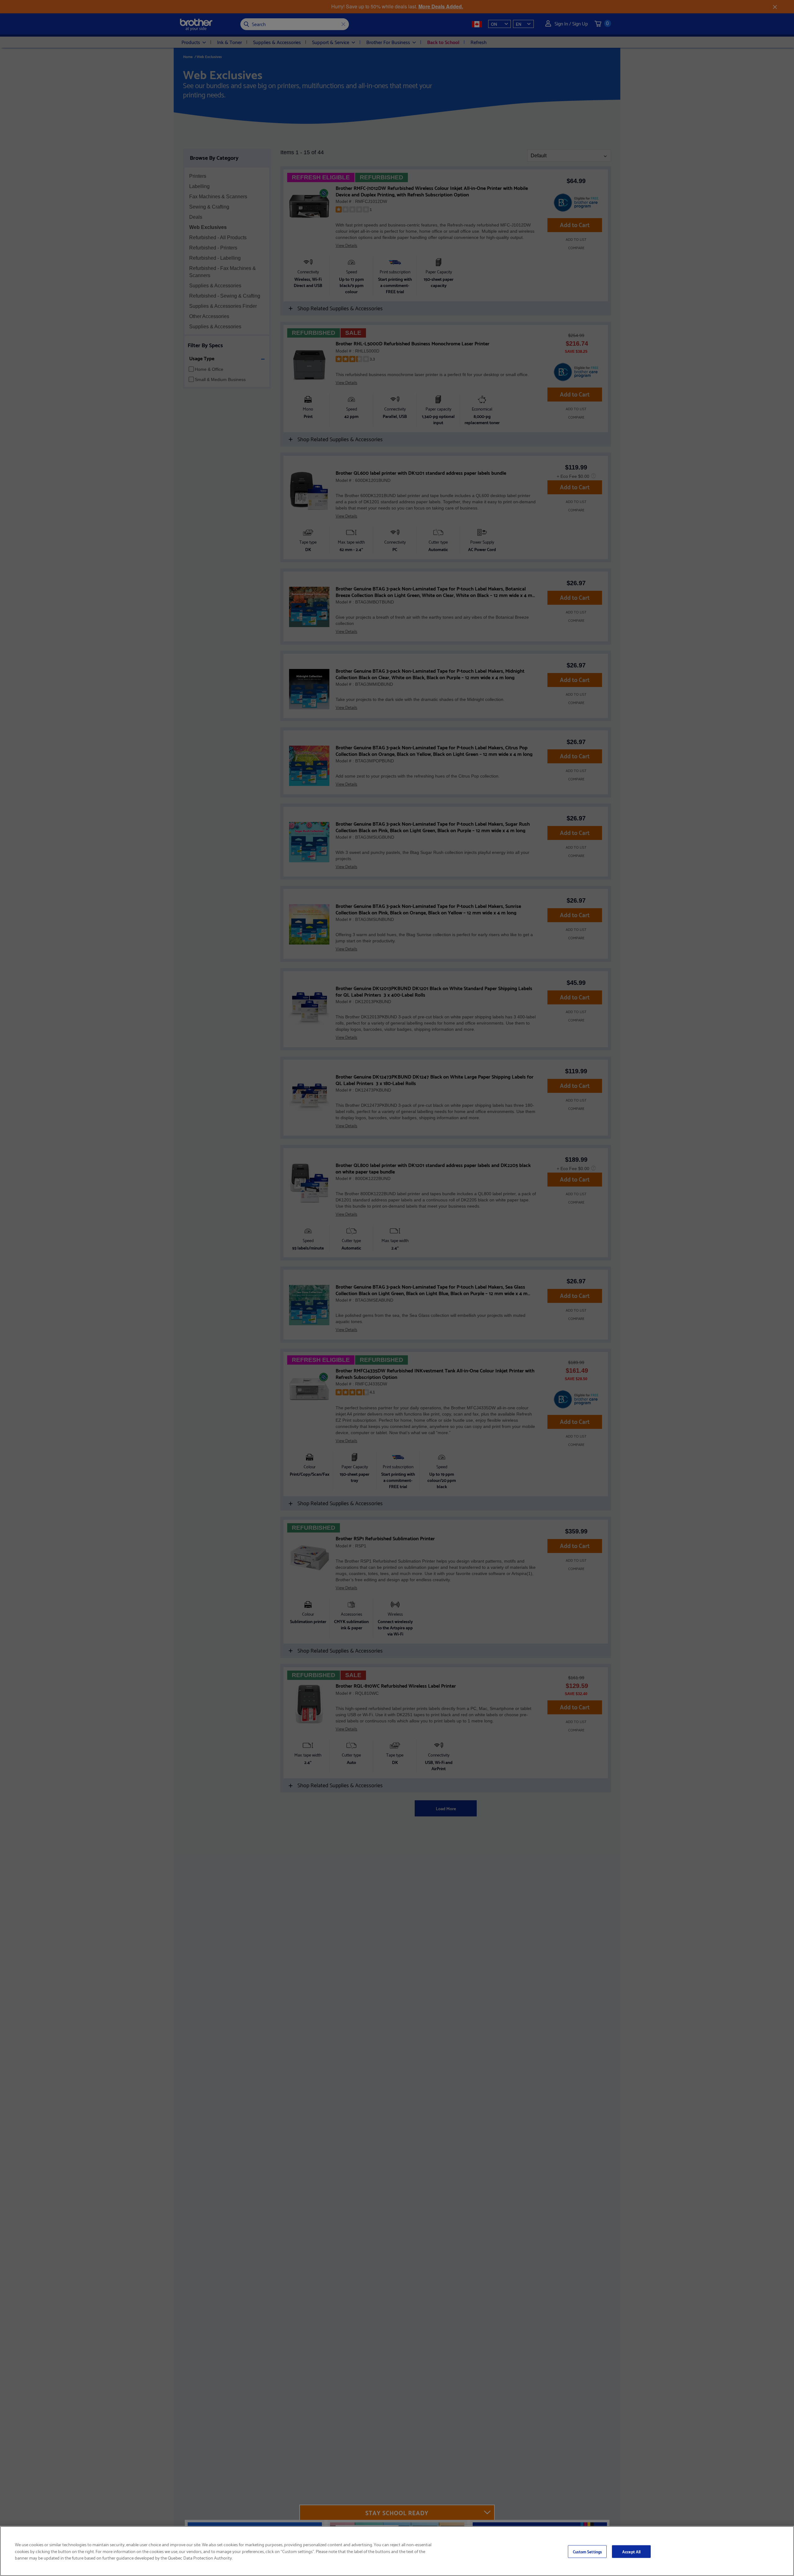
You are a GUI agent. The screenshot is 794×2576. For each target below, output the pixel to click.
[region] (397, 2551)
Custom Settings (587, 2551)
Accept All (631, 2551)
